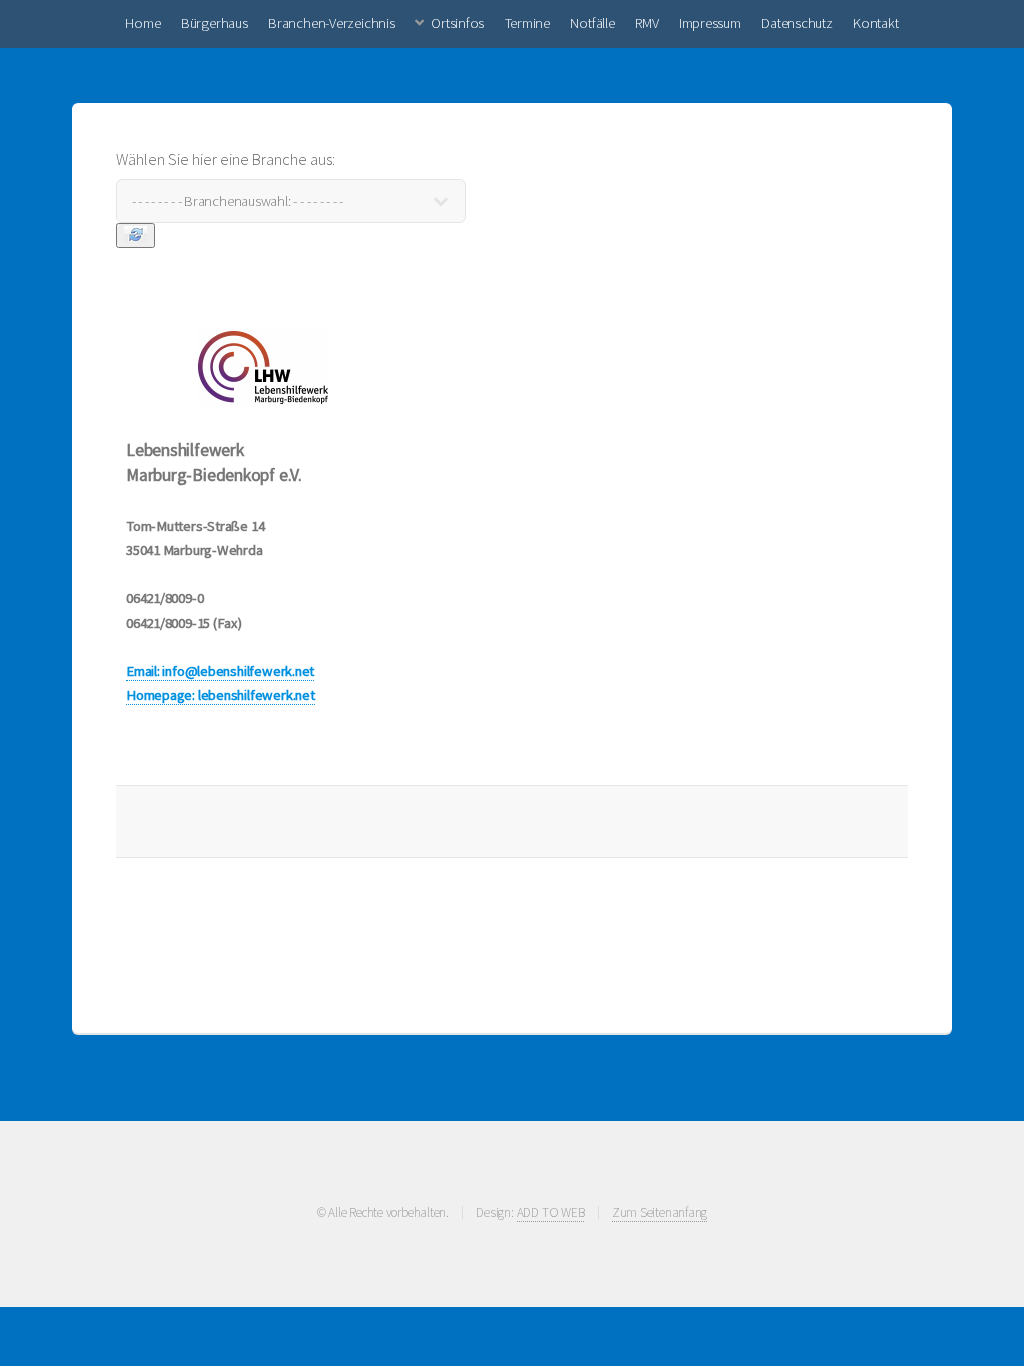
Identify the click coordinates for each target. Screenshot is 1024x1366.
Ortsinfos (457, 23)
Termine (527, 23)
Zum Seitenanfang (659, 1212)
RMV (646, 23)
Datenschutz (797, 23)
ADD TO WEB (551, 1212)
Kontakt (875, 23)
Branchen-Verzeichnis (331, 23)
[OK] (135, 235)
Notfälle (592, 23)
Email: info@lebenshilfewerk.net (220, 671)
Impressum (710, 23)
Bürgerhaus (214, 23)
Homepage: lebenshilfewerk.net (220, 695)
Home (142, 23)
